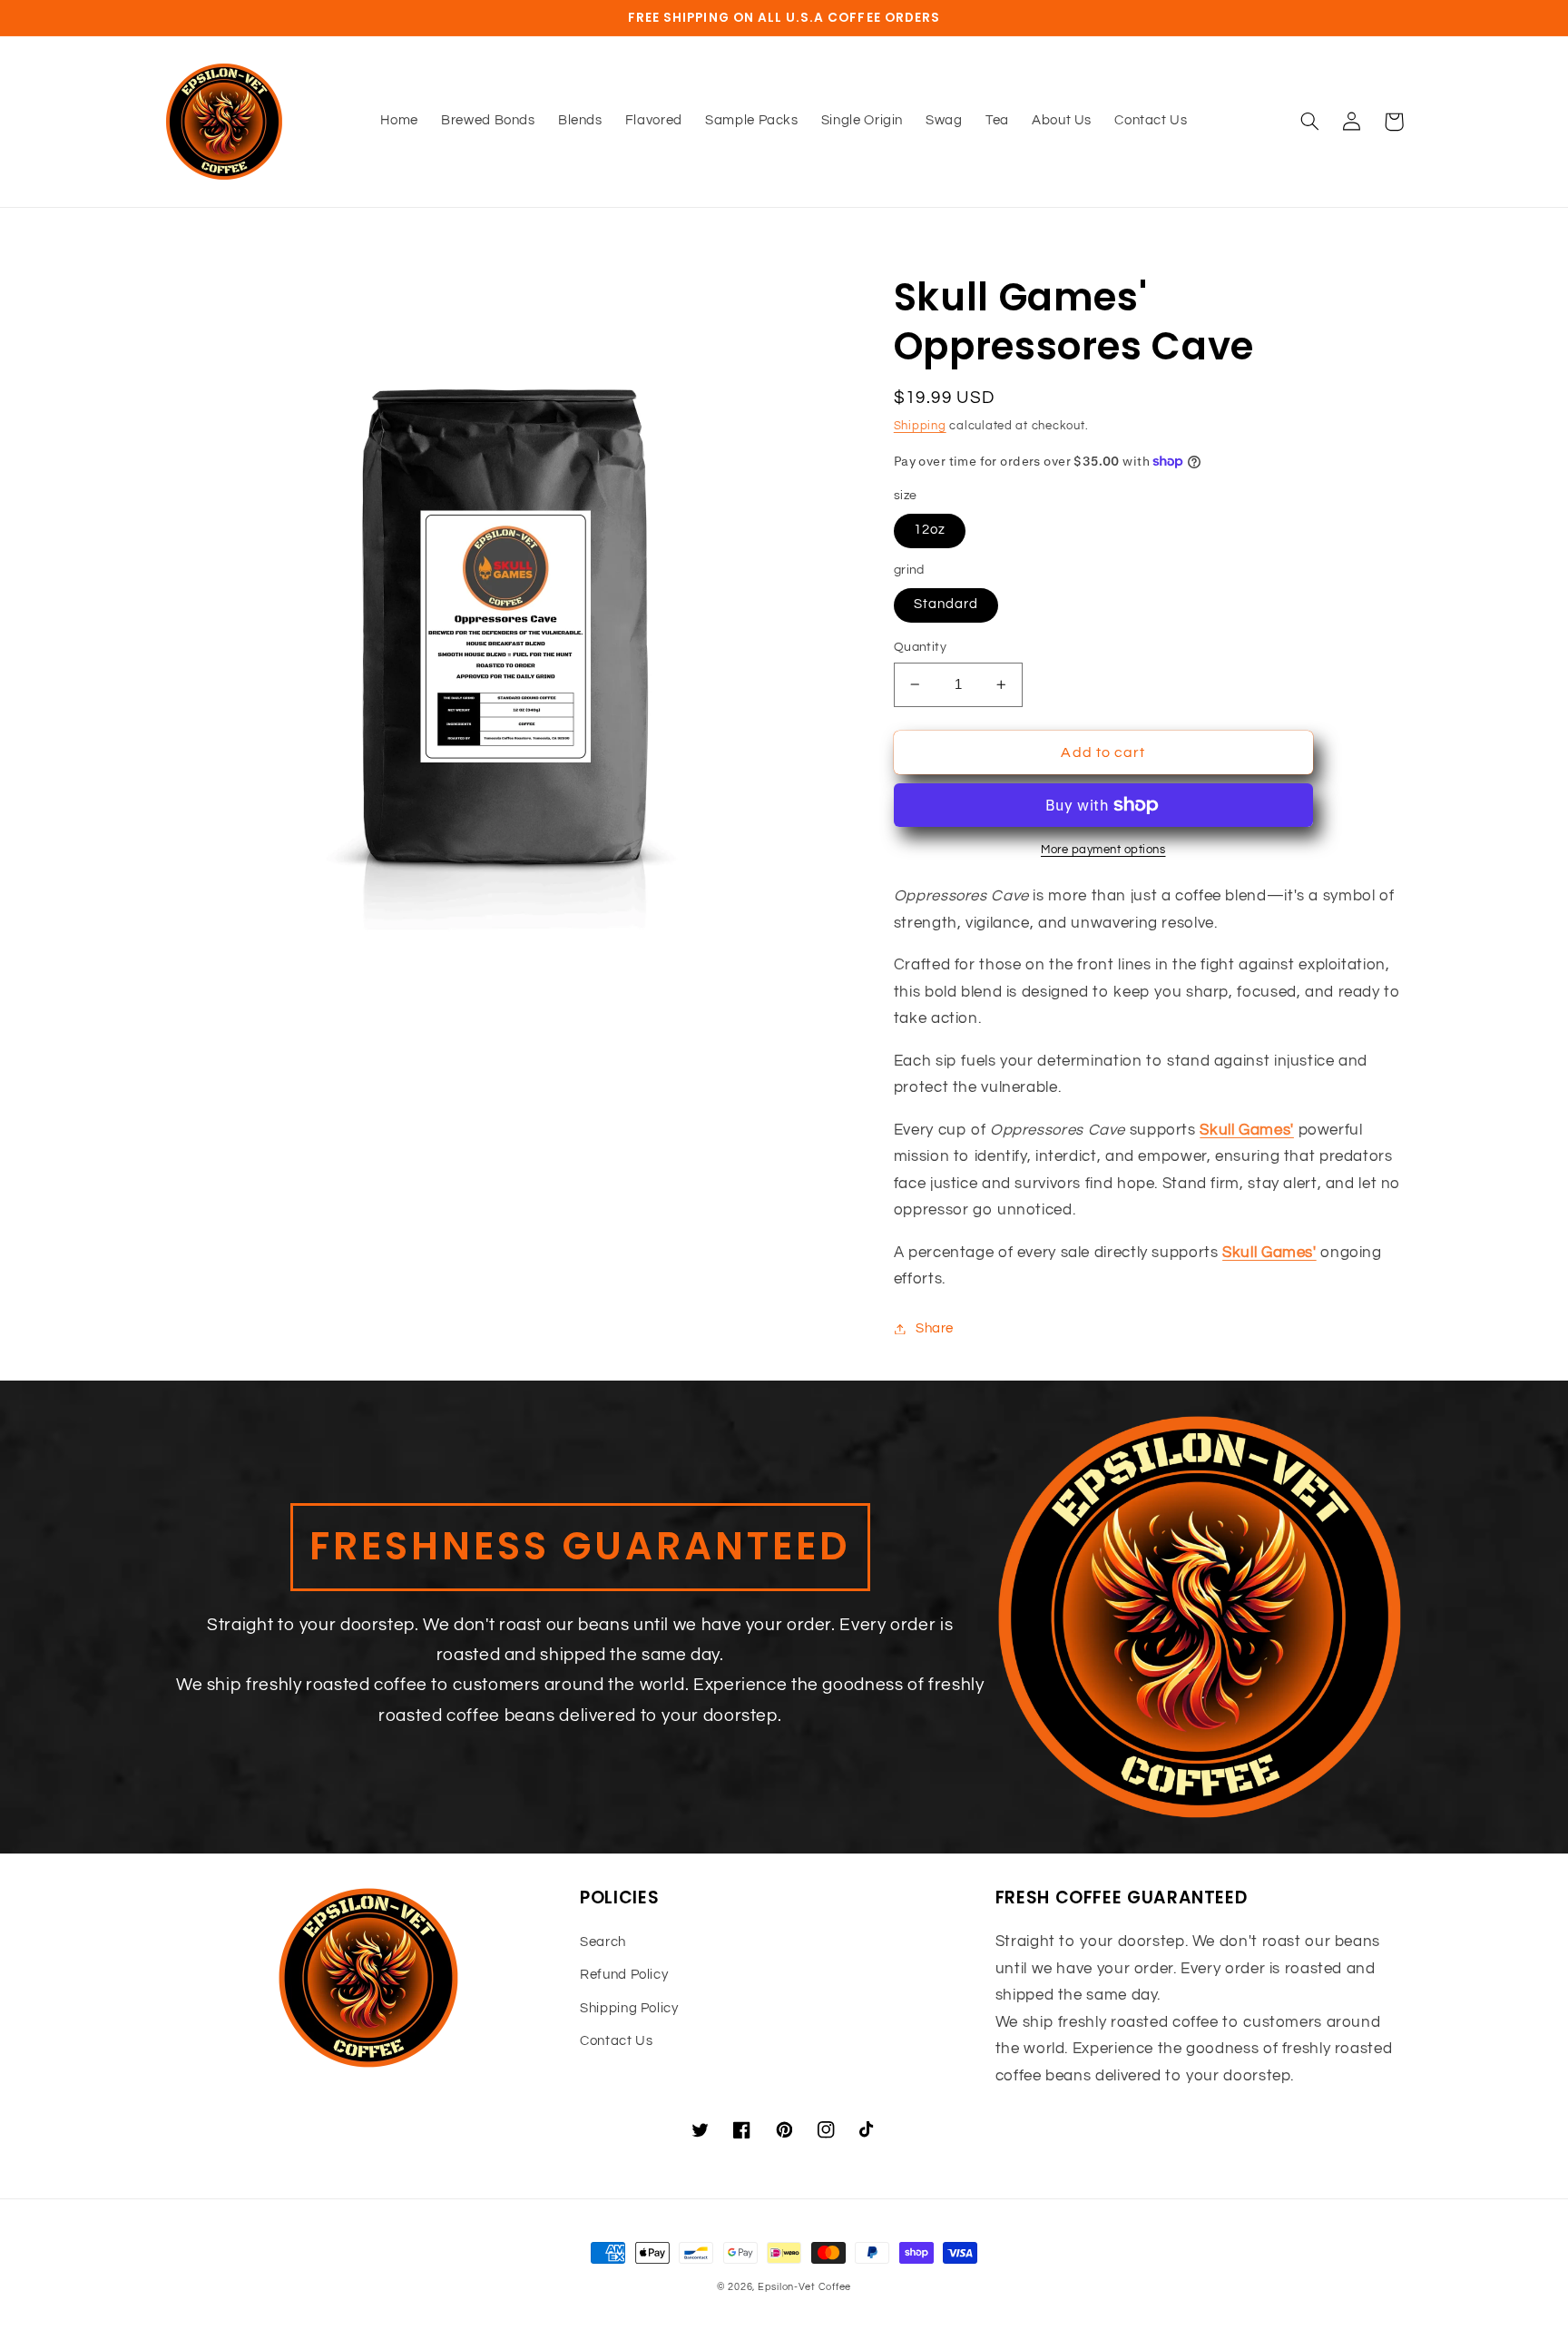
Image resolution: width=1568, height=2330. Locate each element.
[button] (1310, 122)
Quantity (920, 647)
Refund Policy (624, 1975)
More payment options (1103, 850)
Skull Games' (1247, 1130)
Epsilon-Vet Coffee (804, 2287)
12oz (930, 530)
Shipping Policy (629, 2008)
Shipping (920, 426)
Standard (946, 604)
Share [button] (935, 1328)
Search (603, 1942)
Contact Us (616, 2041)
